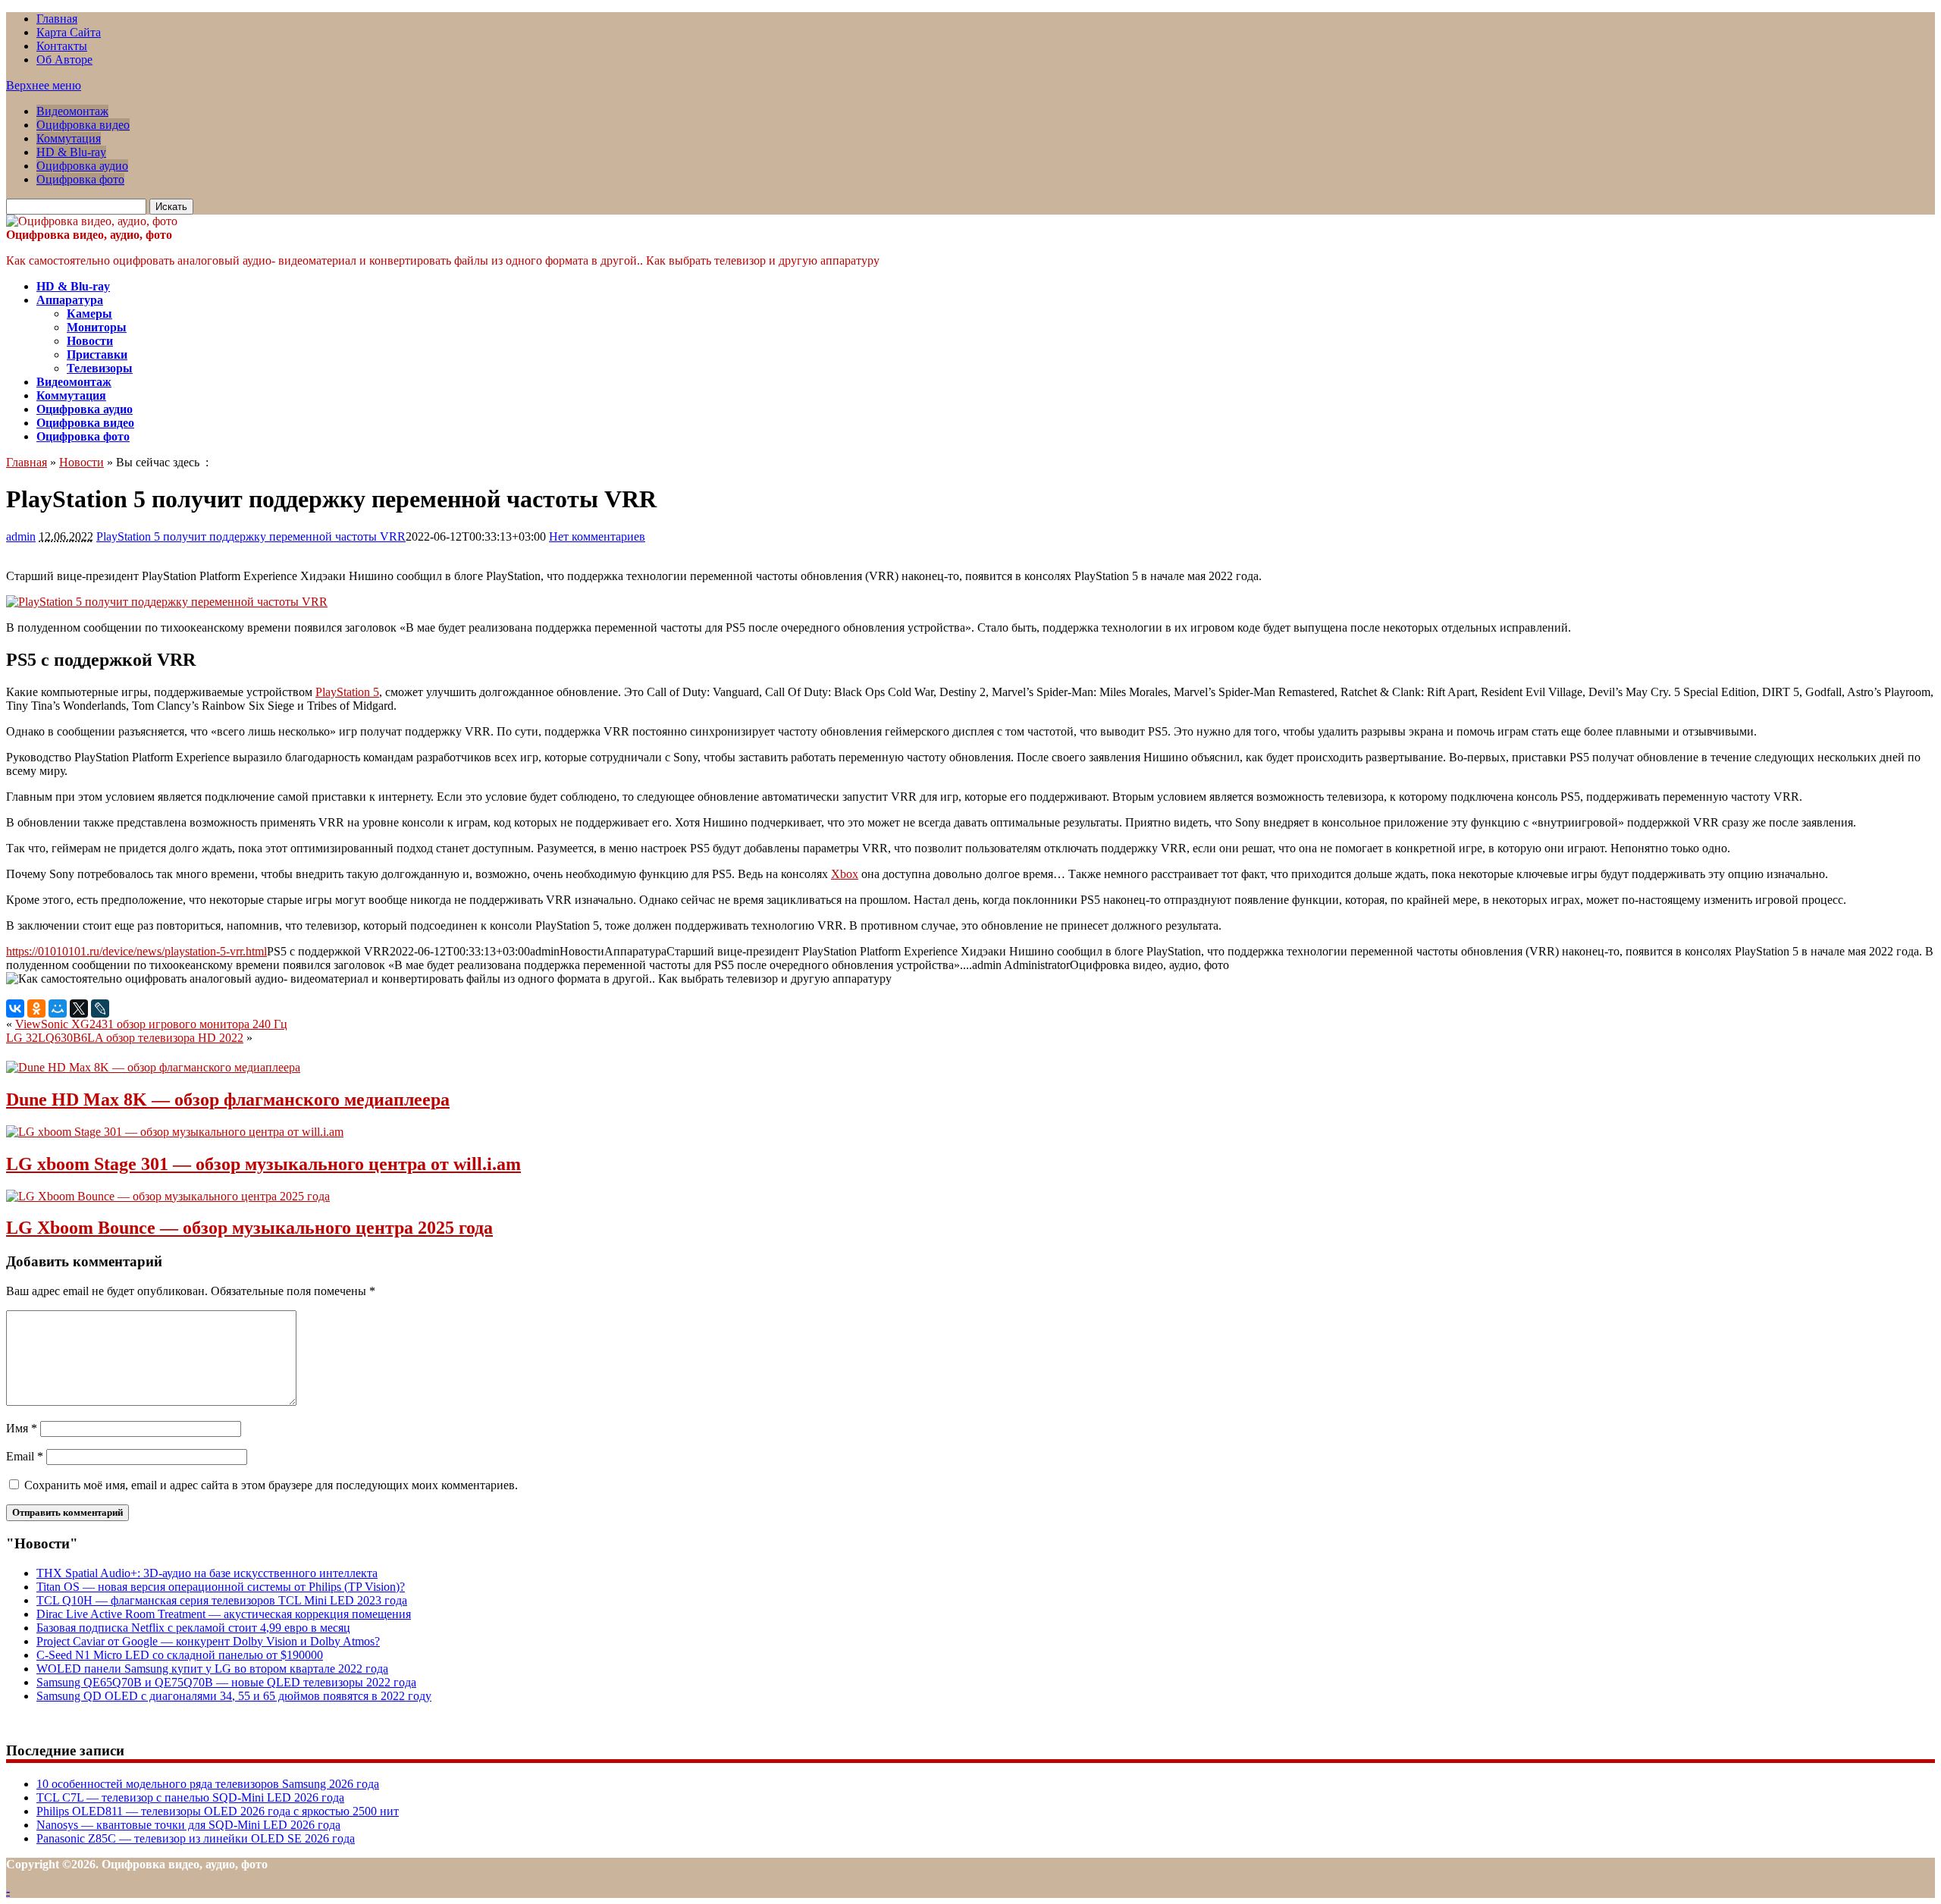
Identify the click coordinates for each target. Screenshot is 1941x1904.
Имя (22, 1428)
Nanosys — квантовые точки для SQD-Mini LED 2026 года (188, 1825)
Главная (57, 19)
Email (25, 1456)
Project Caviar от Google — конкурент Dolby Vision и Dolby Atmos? (208, 1641)
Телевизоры (100, 368)
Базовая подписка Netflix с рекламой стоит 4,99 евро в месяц (193, 1628)
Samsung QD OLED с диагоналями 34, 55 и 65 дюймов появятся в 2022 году (234, 1696)
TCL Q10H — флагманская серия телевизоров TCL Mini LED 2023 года (222, 1600)
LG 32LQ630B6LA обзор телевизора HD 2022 (125, 1038)
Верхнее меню (44, 85)
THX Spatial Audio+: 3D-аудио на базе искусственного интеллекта (207, 1573)
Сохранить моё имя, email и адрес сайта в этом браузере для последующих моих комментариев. (271, 1485)
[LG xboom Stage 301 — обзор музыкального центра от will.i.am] (175, 1132)
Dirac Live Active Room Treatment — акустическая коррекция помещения (224, 1614)
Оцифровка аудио (82, 166)
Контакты (62, 46)
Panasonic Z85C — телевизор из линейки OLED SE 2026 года (196, 1838)
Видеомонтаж (72, 111)
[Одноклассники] (36, 1008)
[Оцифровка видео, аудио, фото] (92, 221)
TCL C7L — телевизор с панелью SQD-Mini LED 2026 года (190, 1797)
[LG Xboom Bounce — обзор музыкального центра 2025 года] (168, 1196)
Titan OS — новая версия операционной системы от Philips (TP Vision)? (221, 1587)
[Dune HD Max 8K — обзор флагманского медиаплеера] (153, 1067)
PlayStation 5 (347, 692)
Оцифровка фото (80, 179)
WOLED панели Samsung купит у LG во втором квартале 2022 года (212, 1669)
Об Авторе (64, 60)
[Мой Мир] (58, 1008)
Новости (90, 341)
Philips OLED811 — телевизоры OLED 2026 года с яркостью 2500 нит (218, 1811)
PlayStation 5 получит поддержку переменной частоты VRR (251, 536)
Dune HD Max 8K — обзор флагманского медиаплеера (228, 1099)
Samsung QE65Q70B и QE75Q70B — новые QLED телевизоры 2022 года (226, 1682)
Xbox (845, 874)
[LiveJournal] (100, 1008)
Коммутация (69, 138)
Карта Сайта (69, 32)
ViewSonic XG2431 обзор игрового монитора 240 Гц (151, 1024)
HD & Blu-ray (71, 152)
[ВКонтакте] (15, 1008)
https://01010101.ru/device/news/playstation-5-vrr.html (136, 951)
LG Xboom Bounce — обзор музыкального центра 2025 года (249, 1228)
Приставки (97, 354)
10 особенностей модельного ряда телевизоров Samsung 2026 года (208, 1784)
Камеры (89, 314)
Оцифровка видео (83, 125)
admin (21, 536)
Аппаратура (70, 300)
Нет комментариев (597, 536)
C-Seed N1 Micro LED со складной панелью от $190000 (180, 1655)
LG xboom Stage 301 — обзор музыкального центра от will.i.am (263, 1164)
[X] (79, 1008)
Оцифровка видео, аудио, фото (89, 235)
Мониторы (97, 327)
